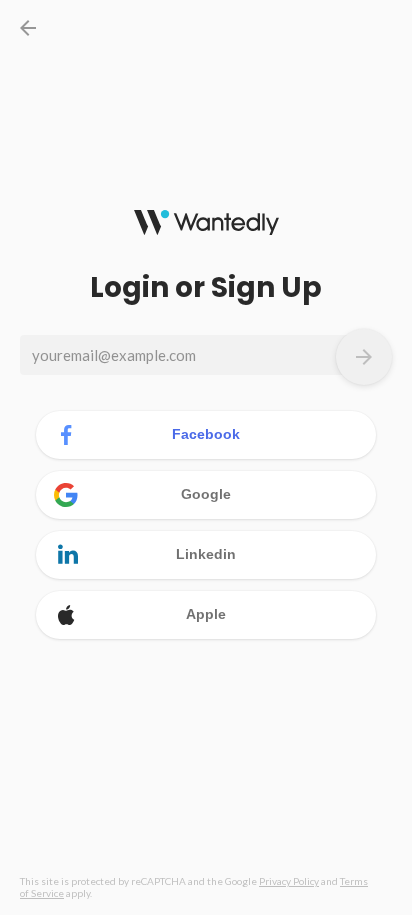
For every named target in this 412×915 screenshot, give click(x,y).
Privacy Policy (289, 881)
